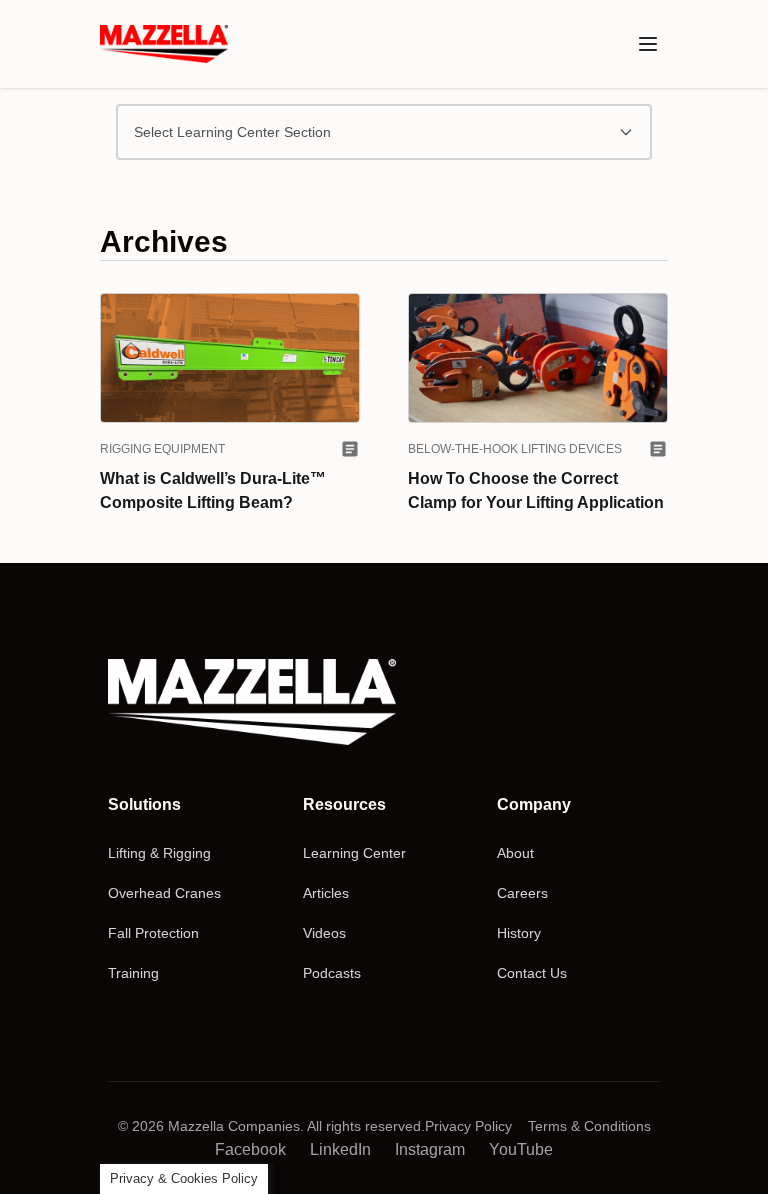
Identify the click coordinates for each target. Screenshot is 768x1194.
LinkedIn (340, 1149)
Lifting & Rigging (159, 853)
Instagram (430, 1149)
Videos (324, 933)
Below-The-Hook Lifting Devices (515, 449)
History (519, 933)
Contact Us (532, 973)
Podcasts (332, 973)
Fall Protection (153, 933)
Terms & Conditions (589, 1126)
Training (133, 973)
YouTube (521, 1149)
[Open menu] (648, 44)
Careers (522, 893)
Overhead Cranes (164, 893)
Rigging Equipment (162, 449)
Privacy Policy (468, 1126)
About (515, 853)
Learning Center (354, 853)
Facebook (250, 1149)
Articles (326, 893)
